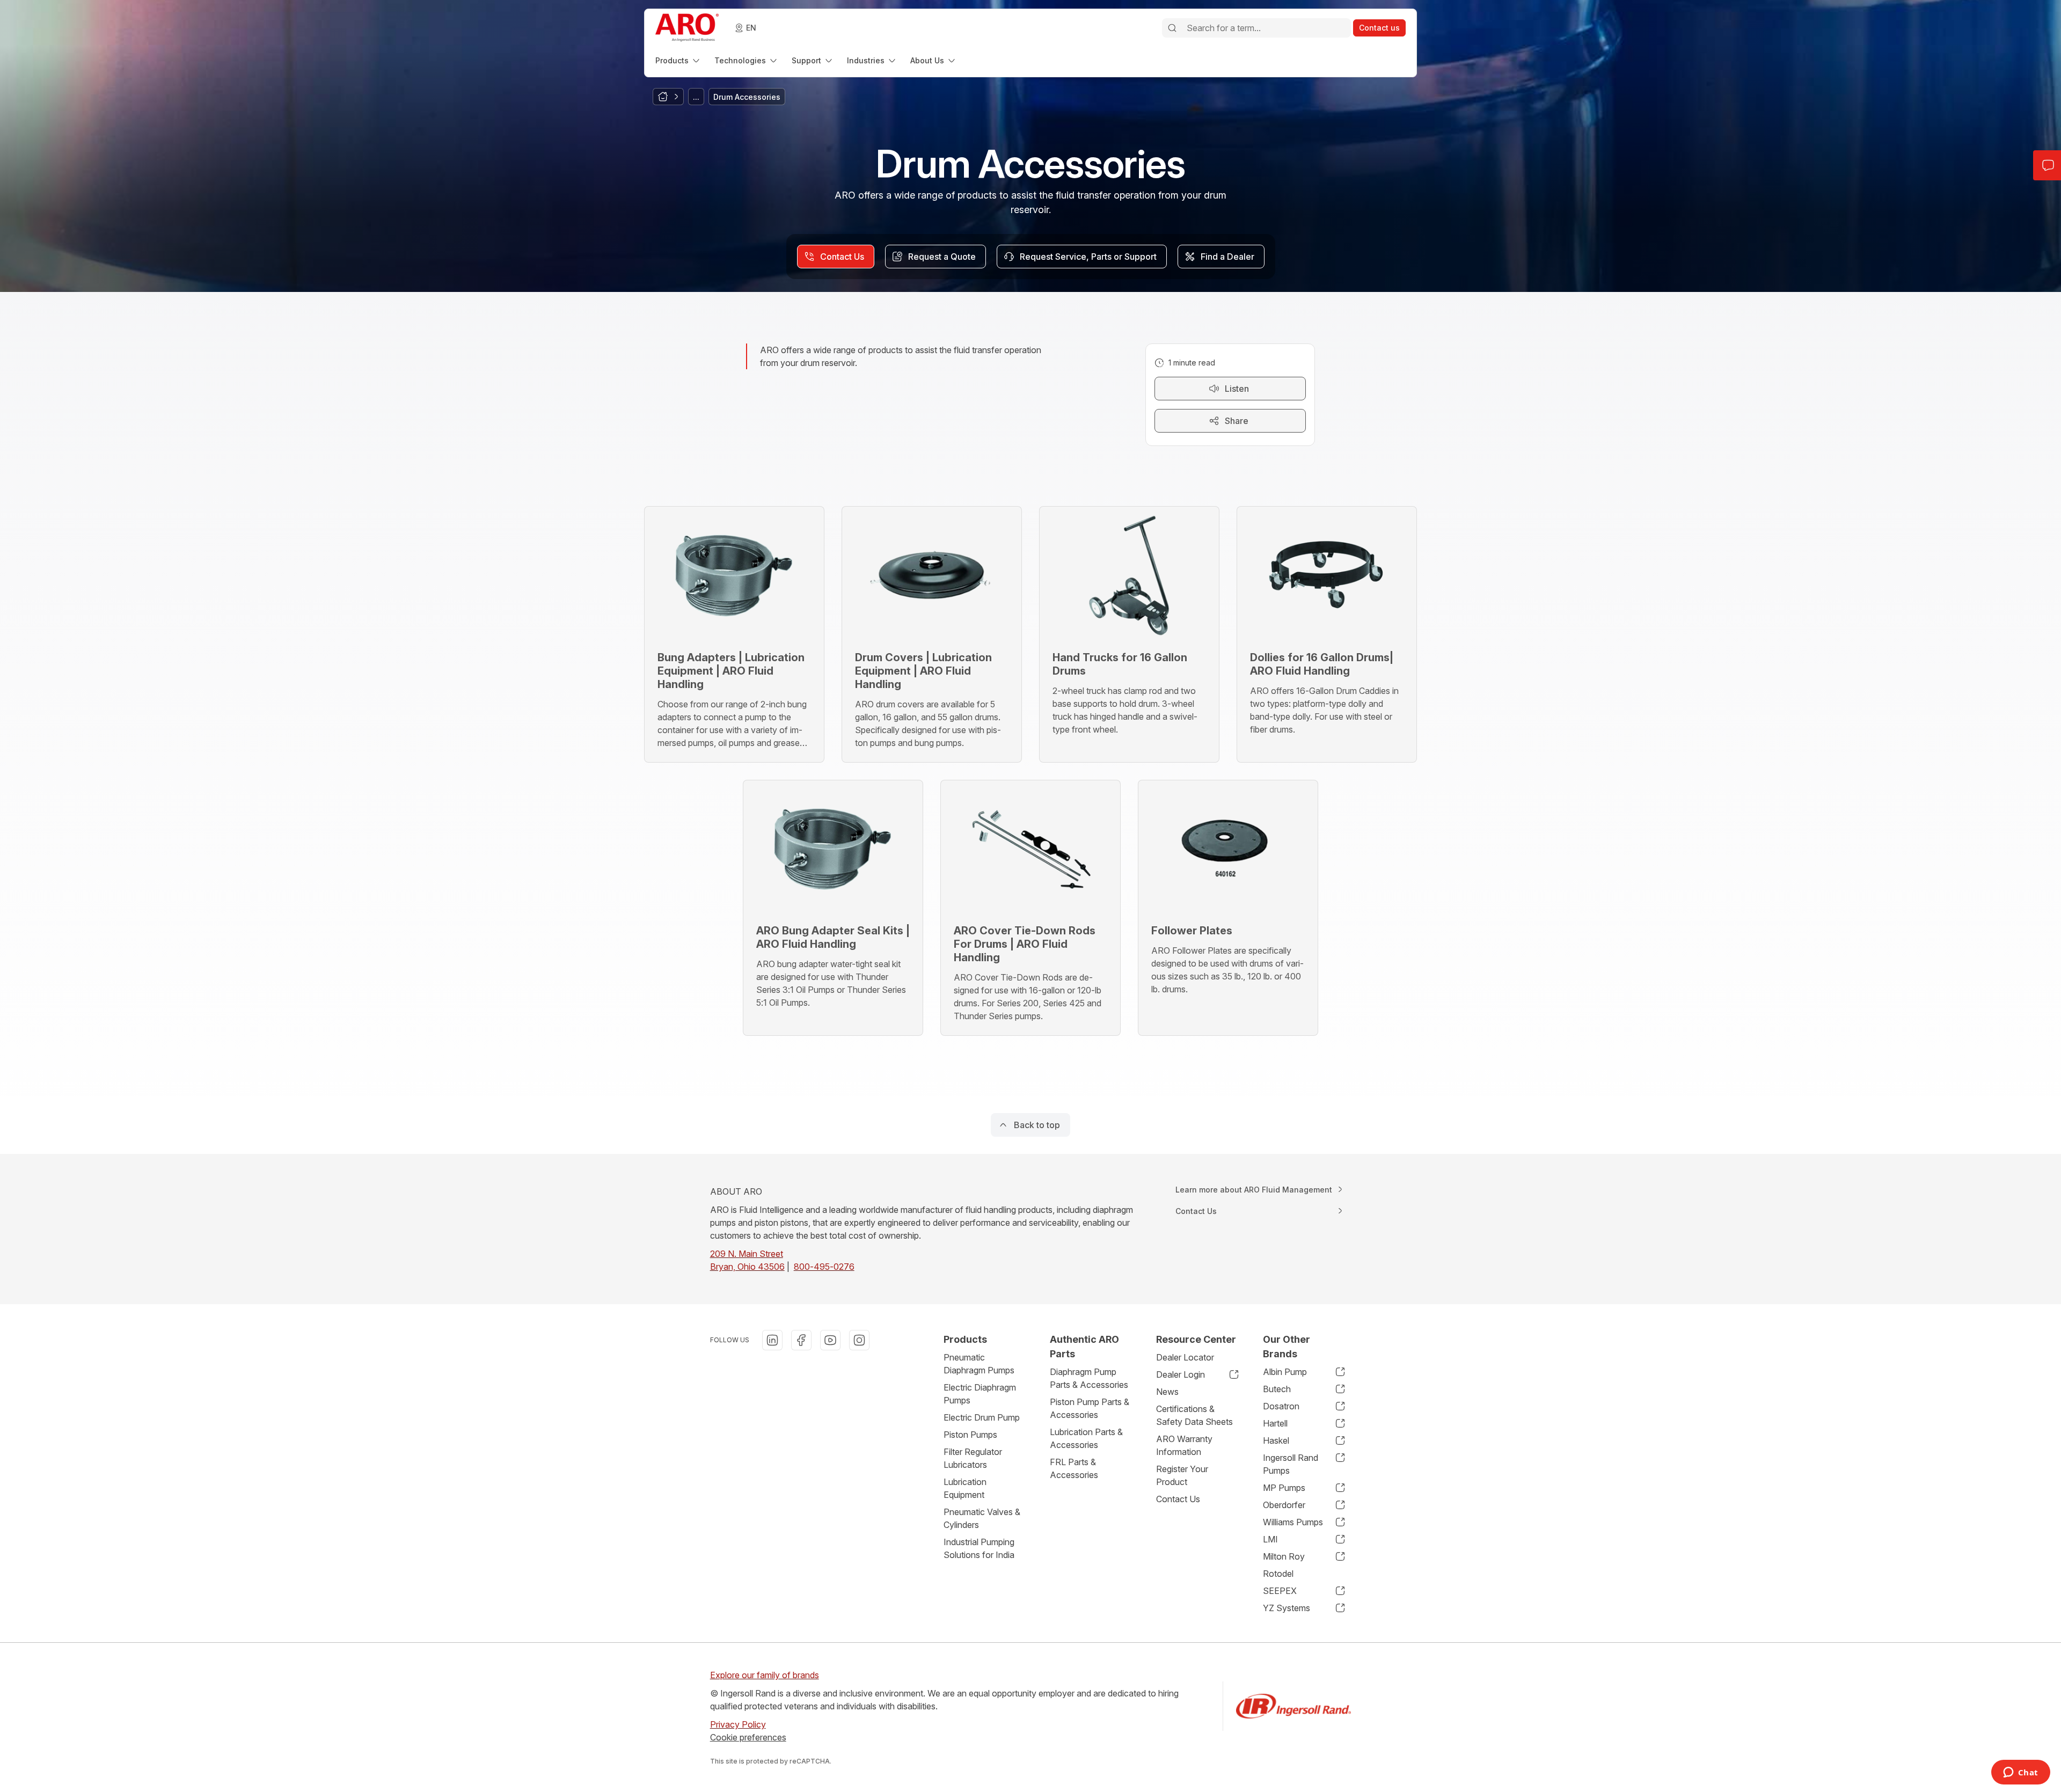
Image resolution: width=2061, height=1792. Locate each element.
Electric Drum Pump (982, 1417)
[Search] (1172, 28)
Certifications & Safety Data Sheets (1194, 1415)
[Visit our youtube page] (830, 1340)
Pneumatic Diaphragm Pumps (979, 1364)
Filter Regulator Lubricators (973, 1458)
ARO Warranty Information (1184, 1445)
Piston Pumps (970, 1435)
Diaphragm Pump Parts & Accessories (1089, 1378)
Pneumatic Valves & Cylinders (982, 1518)
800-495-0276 (824, 1267)
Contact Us (1178, 1499)
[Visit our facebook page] (801, 1340)
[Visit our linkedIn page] (772, 1340)
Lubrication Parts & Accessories (1086, 1438)
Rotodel (1278, 1574)
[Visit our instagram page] (859, 1340)
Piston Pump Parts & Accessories (1090, 1408)
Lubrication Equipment (965, 1488)
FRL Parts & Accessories (1074, 1468)
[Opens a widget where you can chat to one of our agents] (2020, 1773)
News (1167, 1392)
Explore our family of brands (765, 1675)
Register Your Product (1182, 1475)
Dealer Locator (1185, 1357)
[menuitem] (678, 60)
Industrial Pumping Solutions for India (979, 1548)
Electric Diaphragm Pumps (980, 1394)
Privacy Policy (738, 1724)
